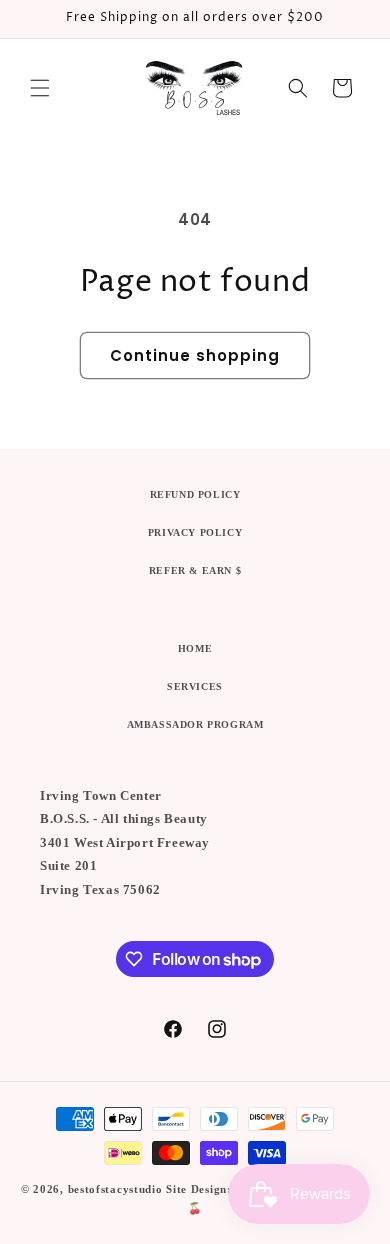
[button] (40, 88)
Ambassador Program (195, 724)
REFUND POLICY (195, 494)
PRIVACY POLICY (195, 532)
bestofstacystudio (115, 1189)
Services (195, 686)
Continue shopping (195, 355)
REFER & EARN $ (195, 570)
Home (195, 648)
